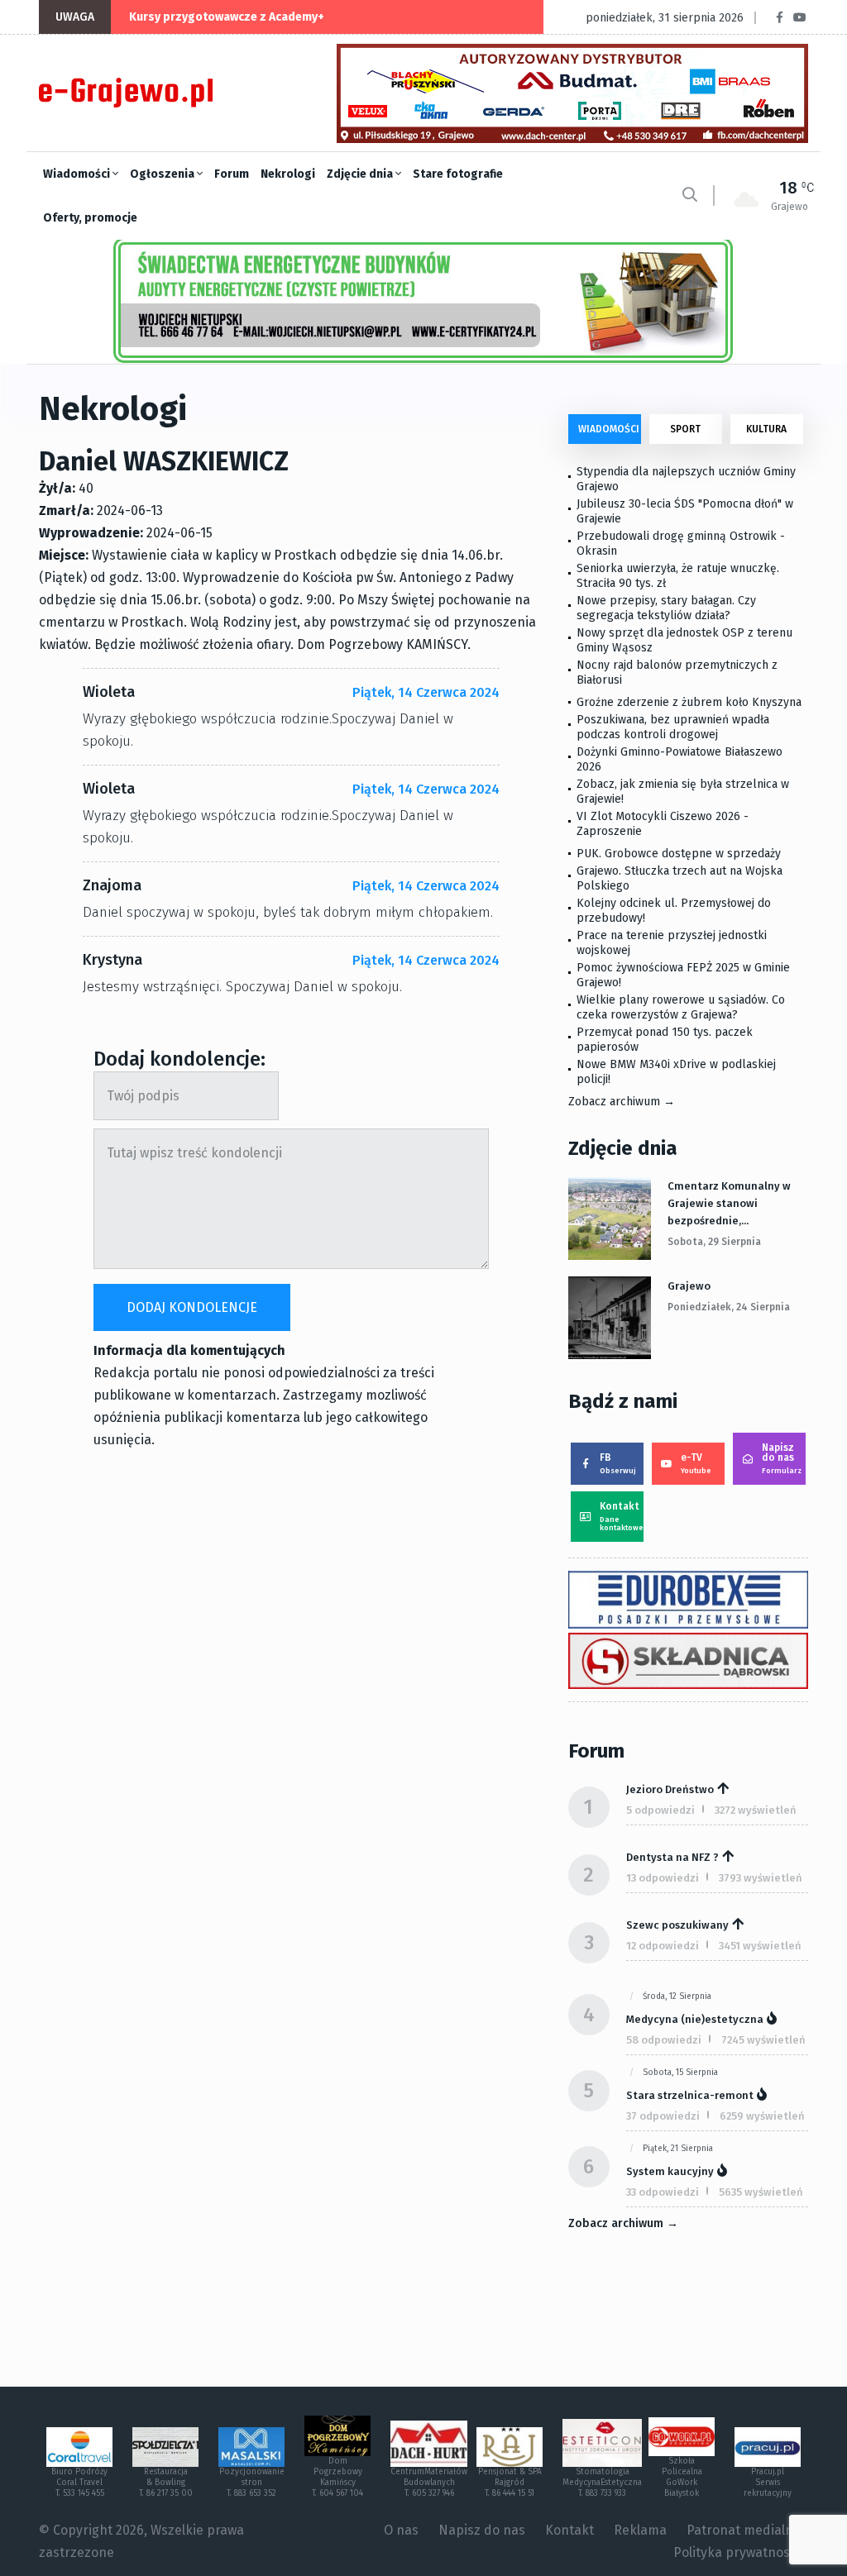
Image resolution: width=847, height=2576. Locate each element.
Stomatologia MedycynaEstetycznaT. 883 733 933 (602, 2483)
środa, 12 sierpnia (677, 1996)
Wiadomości (78, 174)
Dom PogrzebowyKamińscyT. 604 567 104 (337, 2477)
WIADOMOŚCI (609, 429)
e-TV (696, 1463)
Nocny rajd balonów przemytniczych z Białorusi (677, 673)
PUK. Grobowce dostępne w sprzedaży (679, 854)
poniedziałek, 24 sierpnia (729, 1307)
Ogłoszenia (163, 174)
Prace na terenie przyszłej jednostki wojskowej (672, 943)
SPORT (685, 429)
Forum (232, 174)
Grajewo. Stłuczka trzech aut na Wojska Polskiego (680, 878)
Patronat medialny (743, 2530)
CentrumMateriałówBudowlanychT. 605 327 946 (429, 2483)
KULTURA (766, 429)
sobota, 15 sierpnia (680, 2073)
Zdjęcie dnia (361, 174)
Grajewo (689, 1286)
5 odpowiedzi (660, 1810)
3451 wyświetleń (760, 1946)
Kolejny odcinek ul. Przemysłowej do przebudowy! (674, 911)
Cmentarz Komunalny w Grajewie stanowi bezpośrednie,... (729, 1203)
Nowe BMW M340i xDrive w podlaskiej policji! (676, 1072)
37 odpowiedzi (663, 2116)
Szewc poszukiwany (677, 1925)
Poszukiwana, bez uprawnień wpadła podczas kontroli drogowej (673, 727)
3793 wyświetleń (761, 1878)
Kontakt (622, 1516)
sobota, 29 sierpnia (714, 1242)
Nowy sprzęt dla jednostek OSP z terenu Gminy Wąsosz (684, 640)
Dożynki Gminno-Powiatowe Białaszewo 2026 (680, 759)
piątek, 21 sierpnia (678, 2149)
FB (618, 1463)
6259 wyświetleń (762, 2116)
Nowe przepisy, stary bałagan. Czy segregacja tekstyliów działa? (666, 608)
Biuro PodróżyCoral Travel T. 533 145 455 (79, 2483)
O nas (401, 2530)
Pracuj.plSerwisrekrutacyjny (768, 2483)
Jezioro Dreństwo (670, 1789)
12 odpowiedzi (663, 1946)
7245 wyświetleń (763, 2040)
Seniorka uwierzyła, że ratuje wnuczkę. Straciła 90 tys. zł (678, 576)
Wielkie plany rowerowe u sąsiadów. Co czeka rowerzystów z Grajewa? (681, 1007)
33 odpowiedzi (663, 2192)
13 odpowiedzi (663, 1878)
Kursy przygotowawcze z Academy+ (227, 17)
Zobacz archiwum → (622, 1102)
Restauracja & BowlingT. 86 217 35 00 (166, 2483)
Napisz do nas (782, 1458)
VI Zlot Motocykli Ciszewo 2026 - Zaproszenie (663, 824)
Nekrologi (288, 174)
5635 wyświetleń (761, 2192)
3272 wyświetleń (756, 1810)
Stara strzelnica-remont (690, 2095)
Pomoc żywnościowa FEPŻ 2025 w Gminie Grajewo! (683, 975)
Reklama (640, 2530)
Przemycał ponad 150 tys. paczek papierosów (665, 1040)
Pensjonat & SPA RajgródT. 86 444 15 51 (510, 2483)
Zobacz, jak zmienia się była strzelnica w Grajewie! (683, 792)
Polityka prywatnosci (737, 2552)
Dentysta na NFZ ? (672, 1857)
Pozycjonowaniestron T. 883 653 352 (252, 2483)
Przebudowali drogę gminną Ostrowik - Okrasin (681, 544)
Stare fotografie (458, 174)
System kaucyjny (670, 2171)
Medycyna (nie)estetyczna (695, 2019)
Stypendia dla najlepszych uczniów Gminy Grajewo (686, 479)
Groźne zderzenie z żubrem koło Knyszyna (689, 702)
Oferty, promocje (90, 218)
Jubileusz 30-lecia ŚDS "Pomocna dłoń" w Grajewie (685, 511)
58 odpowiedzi (664, 2040)
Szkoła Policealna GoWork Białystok (682, 2477)
